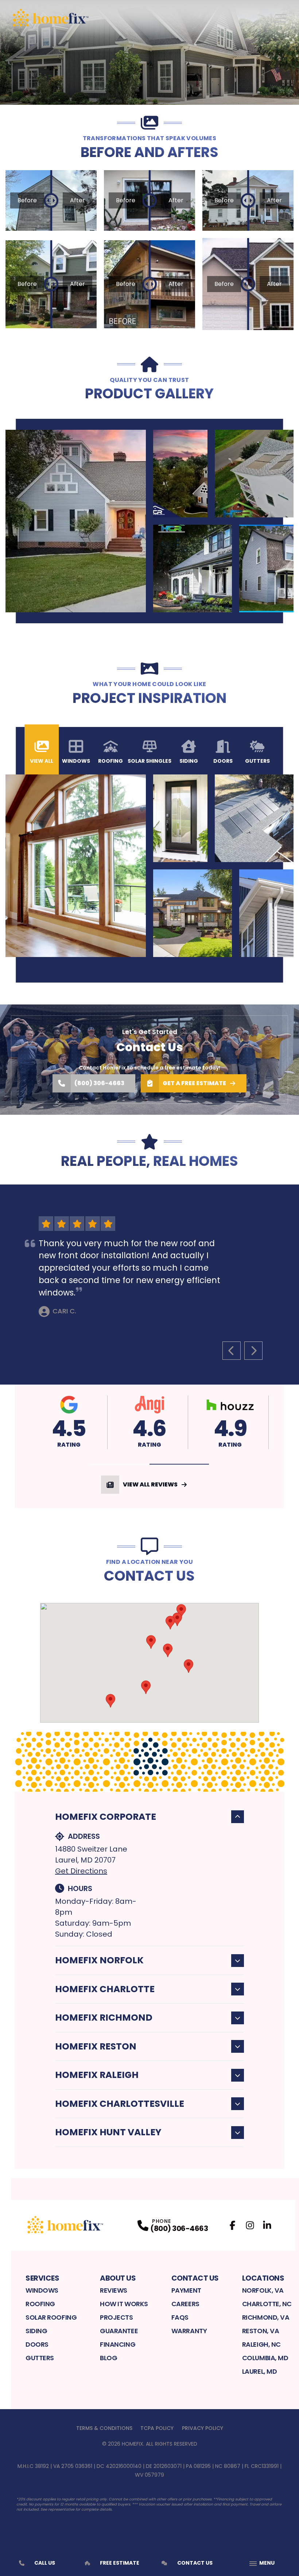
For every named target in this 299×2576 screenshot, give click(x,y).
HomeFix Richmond (104, 2018)
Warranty (189, 2331)
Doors (37, 2344)
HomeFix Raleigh (97, 2075)
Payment (186, 2290)
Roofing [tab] (110, 761)
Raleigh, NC (261, 2344)
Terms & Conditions (104, 2428)
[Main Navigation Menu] (281, 18)
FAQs (180, 2317)
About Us (118, 2278)
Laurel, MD (260, 2371)
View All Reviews (150, 1484)
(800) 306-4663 (99, 1083)
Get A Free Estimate (194, 1083)
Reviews (114, 2290)
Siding (36, 2331)
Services (42, 2278)
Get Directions (81, 1871)
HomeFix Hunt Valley (108, 2132)
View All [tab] (42, 761)
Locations (263, 2278)
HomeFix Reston (96, 2046)
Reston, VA (261, 2331)
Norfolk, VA (263, 2290)
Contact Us (195, 2278)
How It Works (124, 2304)
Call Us (45, 2563)
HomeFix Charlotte (105, 1989)
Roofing (40, 2304)
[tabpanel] (149, 521)
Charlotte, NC (267, 2304)
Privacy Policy (203, 2428)
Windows (42, 2290)
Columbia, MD (265, 2358)
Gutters (40, 2358)
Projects (116, 2317)
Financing (118, 2344)
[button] (120, 1464)
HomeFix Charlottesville (120, 2104)
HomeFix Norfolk (99, 1960)
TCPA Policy (157, 2428)
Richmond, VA (266, 2317)
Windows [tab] (76, 761)
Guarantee (119, 2331)
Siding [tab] (189, 761)
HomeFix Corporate (106, 1817)
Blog (108, 2358)
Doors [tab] (223, 761)
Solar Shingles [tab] (149, 761)
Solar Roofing (51, 2317)
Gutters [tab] (257, 761)
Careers (185, 2304)
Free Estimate (120, 2563)
